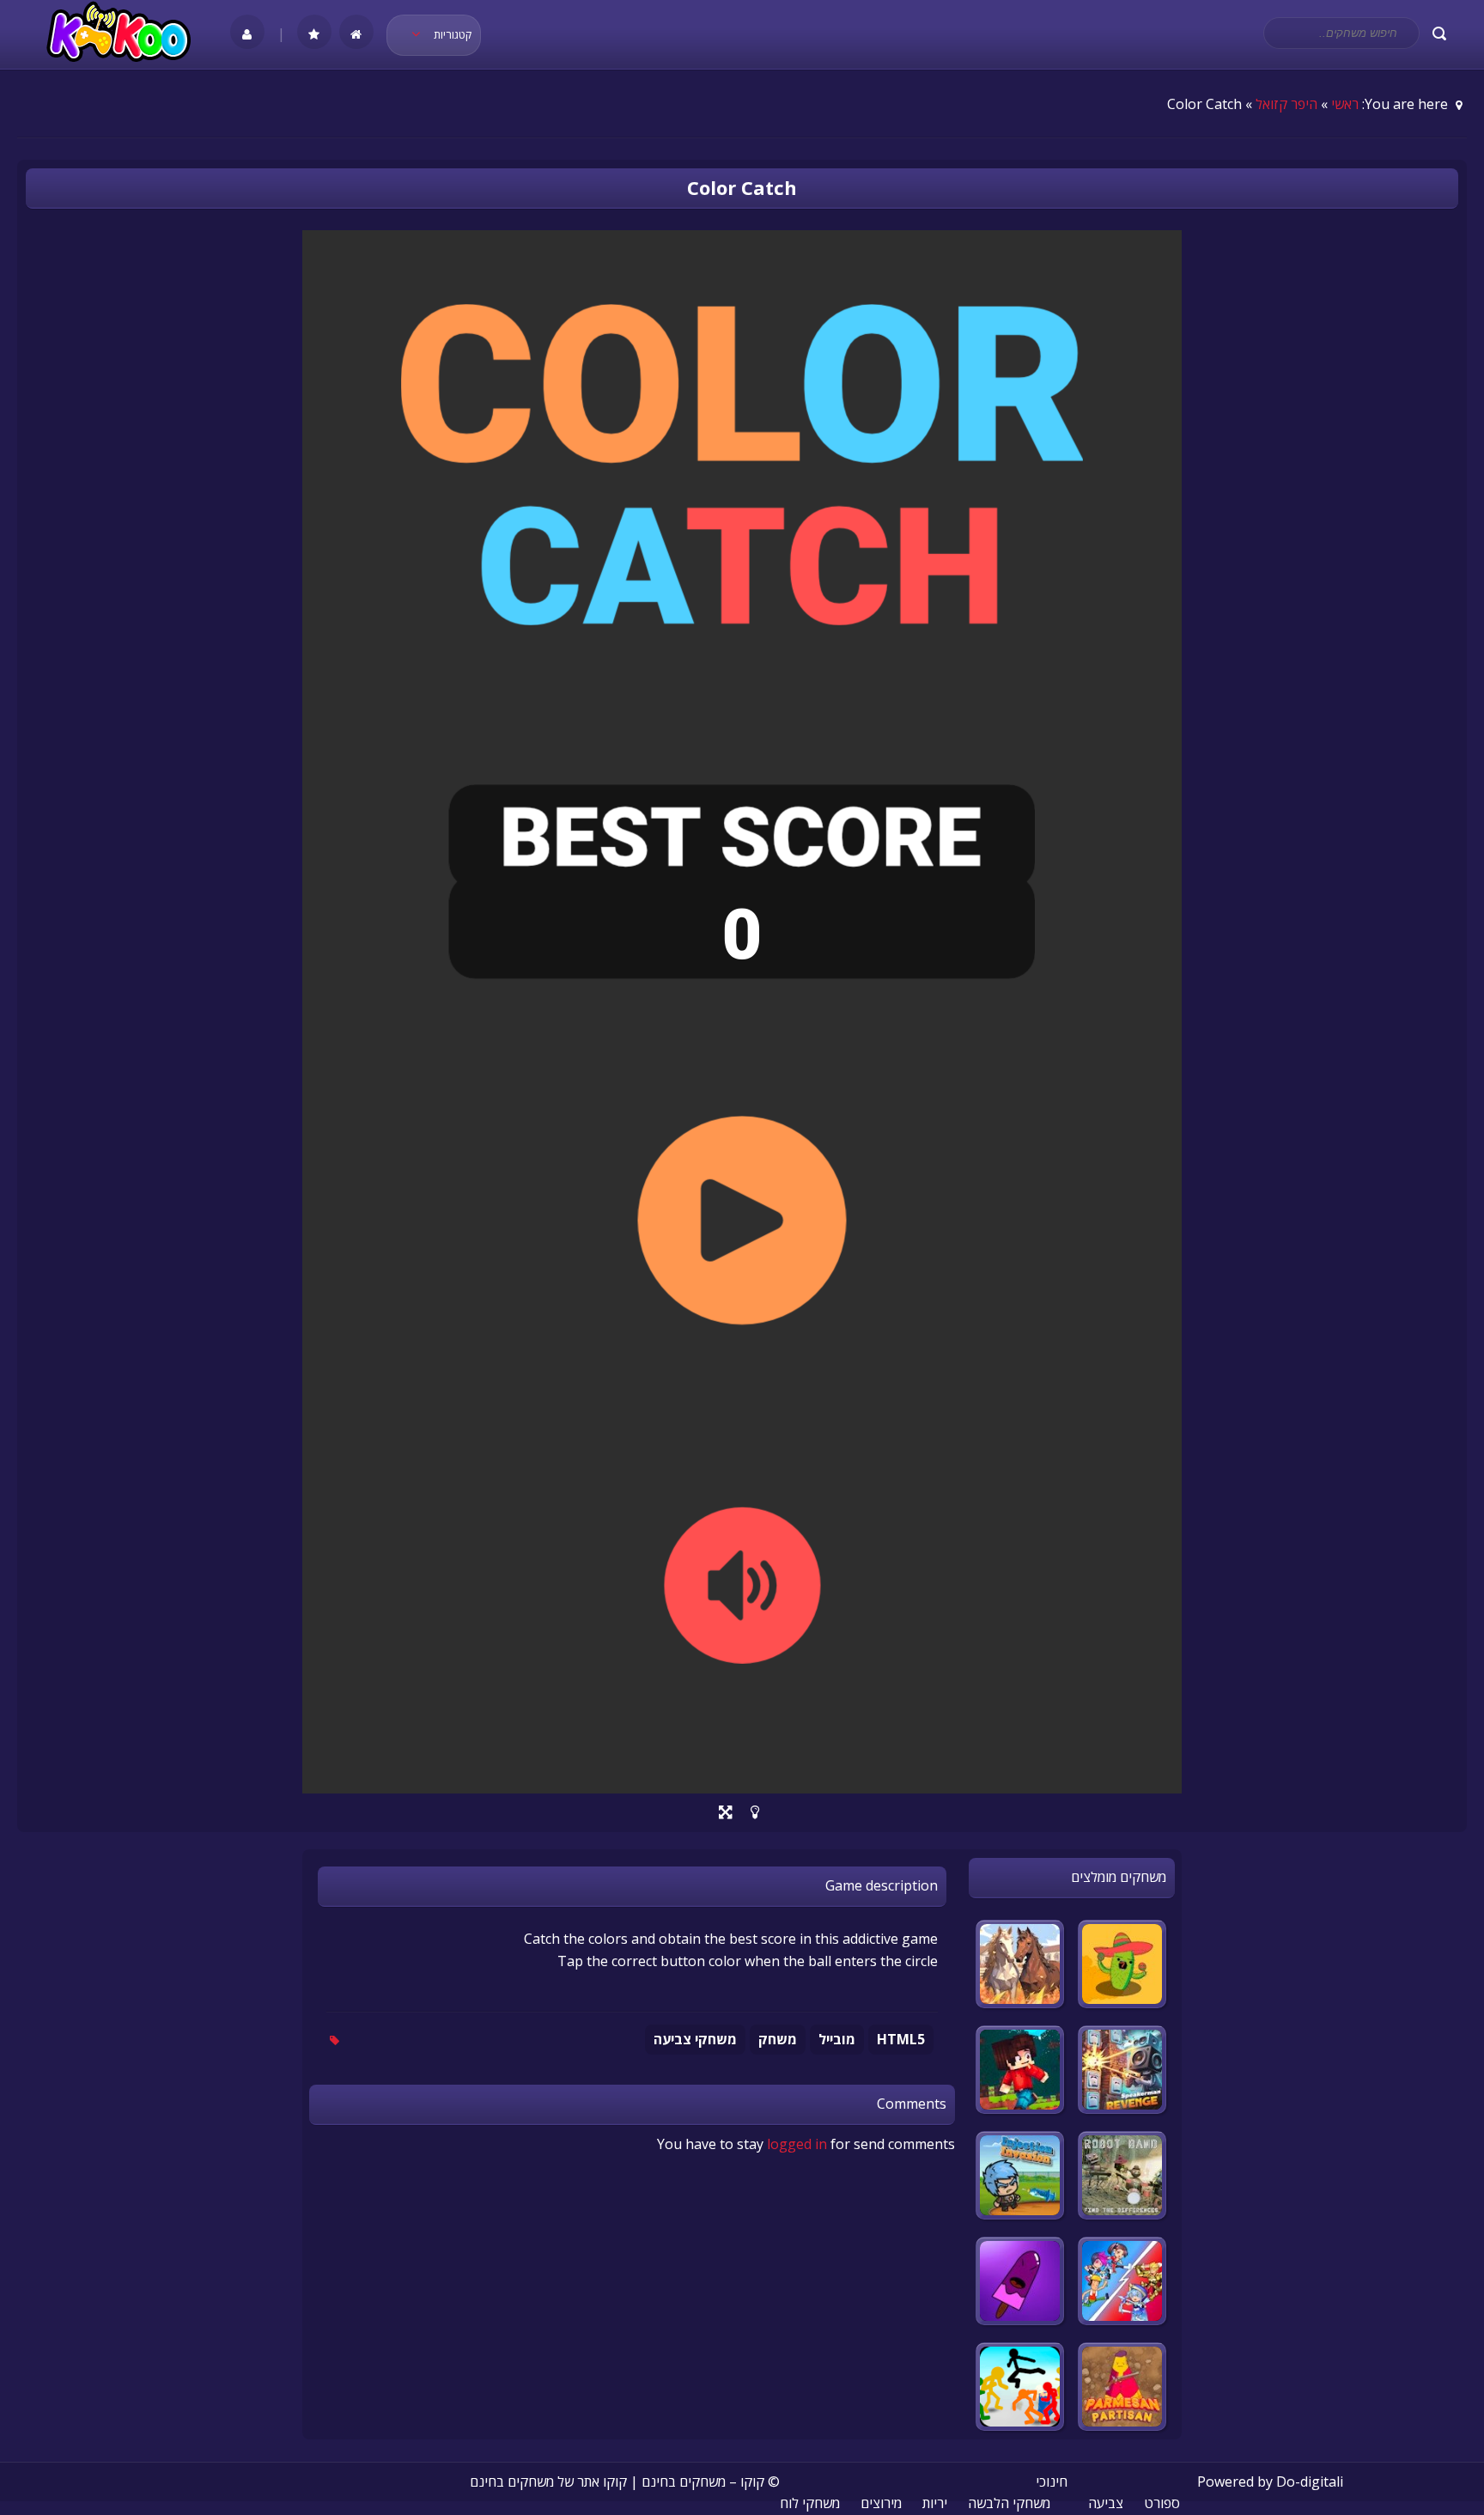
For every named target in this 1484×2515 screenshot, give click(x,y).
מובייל (837, 2039)
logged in (797, 2144)
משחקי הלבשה (1009, 2503)
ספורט (1162, 2503)
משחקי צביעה (695, 2039)
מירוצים (881, 2503)
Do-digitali (1310, 2482)
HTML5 (901, 2039)
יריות (935, 2503)
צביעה (1106, 2503)
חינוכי (1052, 2482)
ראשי (1345, 104)
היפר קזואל (1286, 104)
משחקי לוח (810, 2503)
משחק (778, 2039)
